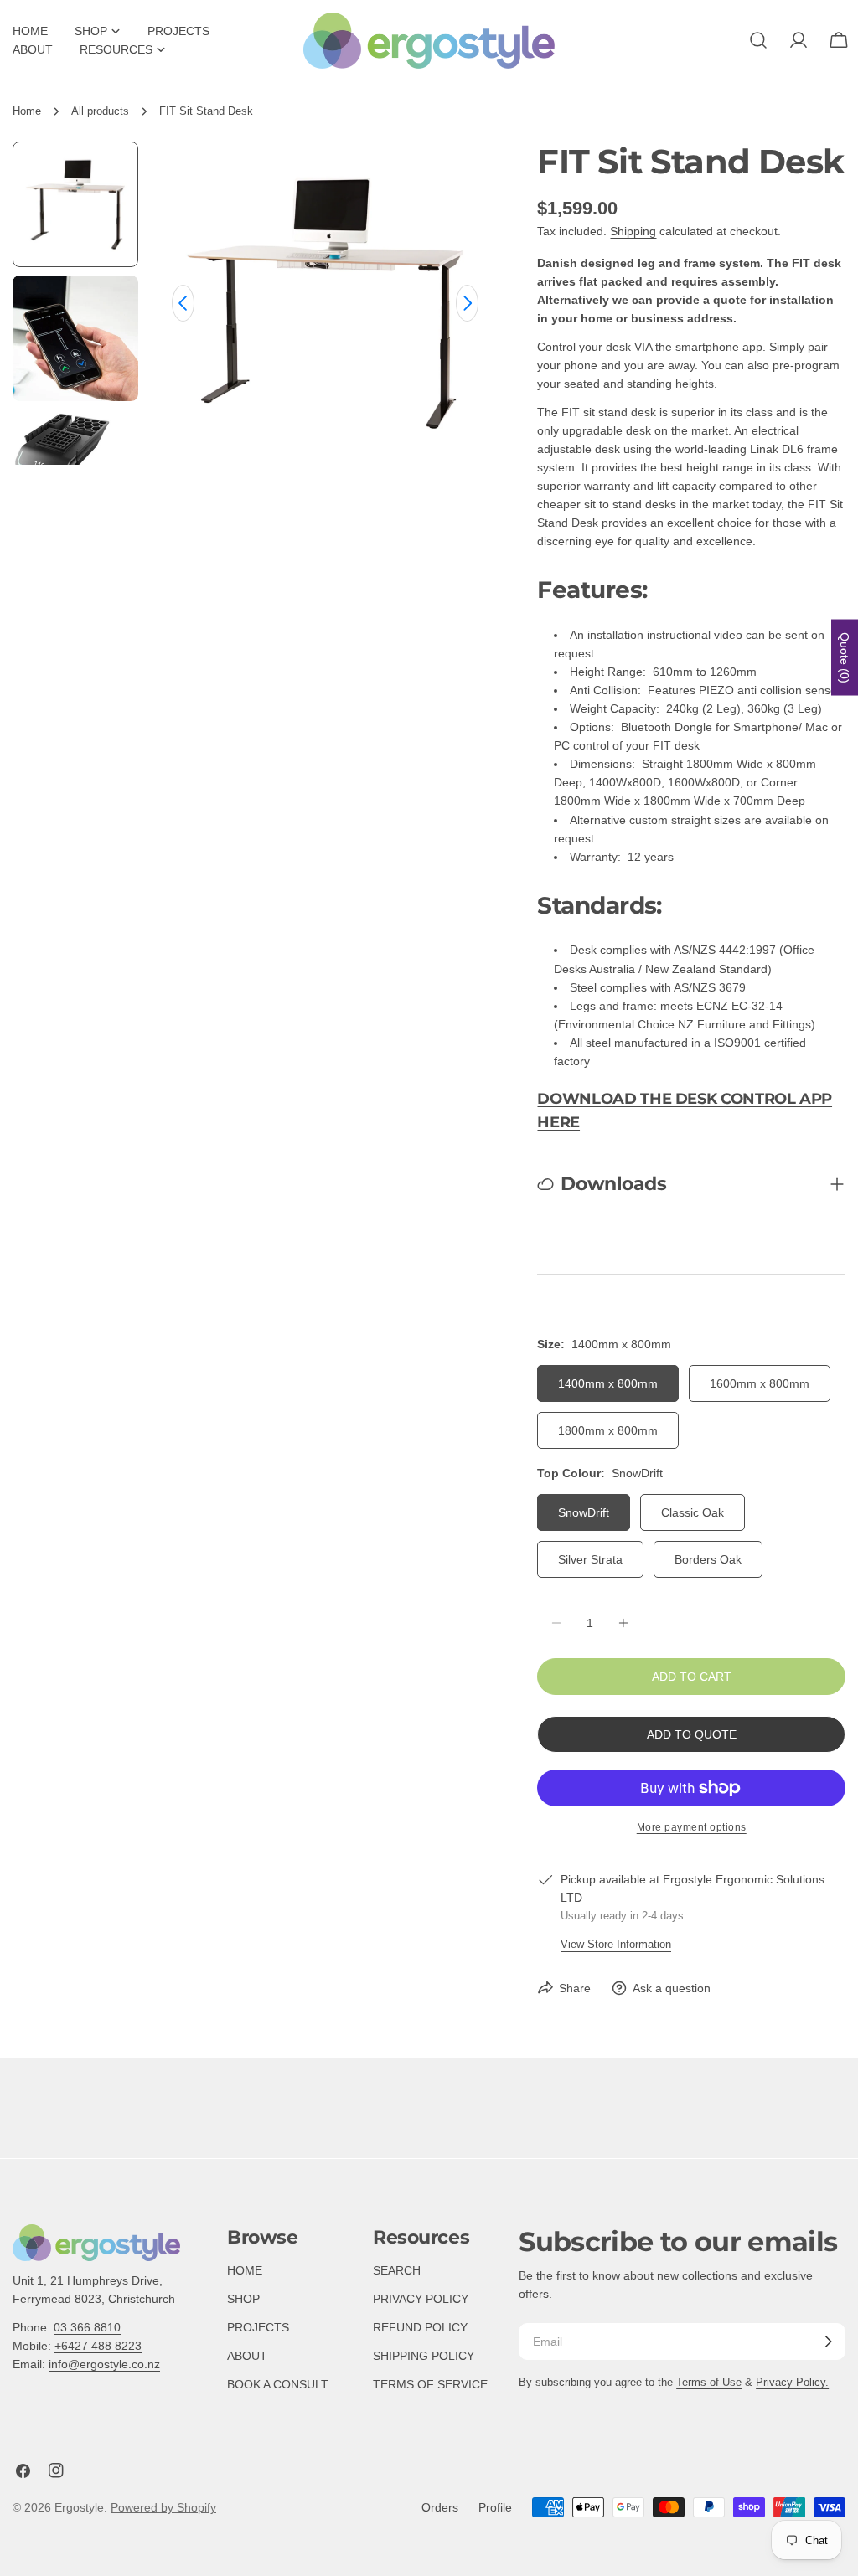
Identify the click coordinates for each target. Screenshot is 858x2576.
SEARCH (397, 2270)
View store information (616, 1945)
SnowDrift (584, 1512)
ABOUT (247, 2356)
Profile (495, 2507)
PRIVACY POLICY (421, 2299)
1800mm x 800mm (608, 1430)
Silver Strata (590, 1559)
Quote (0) (845, 658)
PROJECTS (258, 2327)
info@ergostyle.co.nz (104, 2364)
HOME (245, 2270)
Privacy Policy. (792, 2383)
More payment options (692, 1827)
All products (100, 111)
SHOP (243, 2299)
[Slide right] (467, 303)
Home (27, 111)
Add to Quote (692, 1734)
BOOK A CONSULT (278, 2384)
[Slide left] (183, 303)
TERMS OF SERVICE (430, 2384)
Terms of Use (709, 2383)
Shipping (633, 231)
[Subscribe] (828, 2342)
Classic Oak (693, 1512)
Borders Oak (708, 1559)
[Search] (758, 40)
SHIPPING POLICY (424, 2356)
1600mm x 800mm (760, 1383)
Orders (440, 2507)
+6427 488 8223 (98, 2346)
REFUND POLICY (420, 2327)
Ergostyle (79, 2507)
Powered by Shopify (163, 2507)
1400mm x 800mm (608, 1383)
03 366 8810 (87, 2327)
